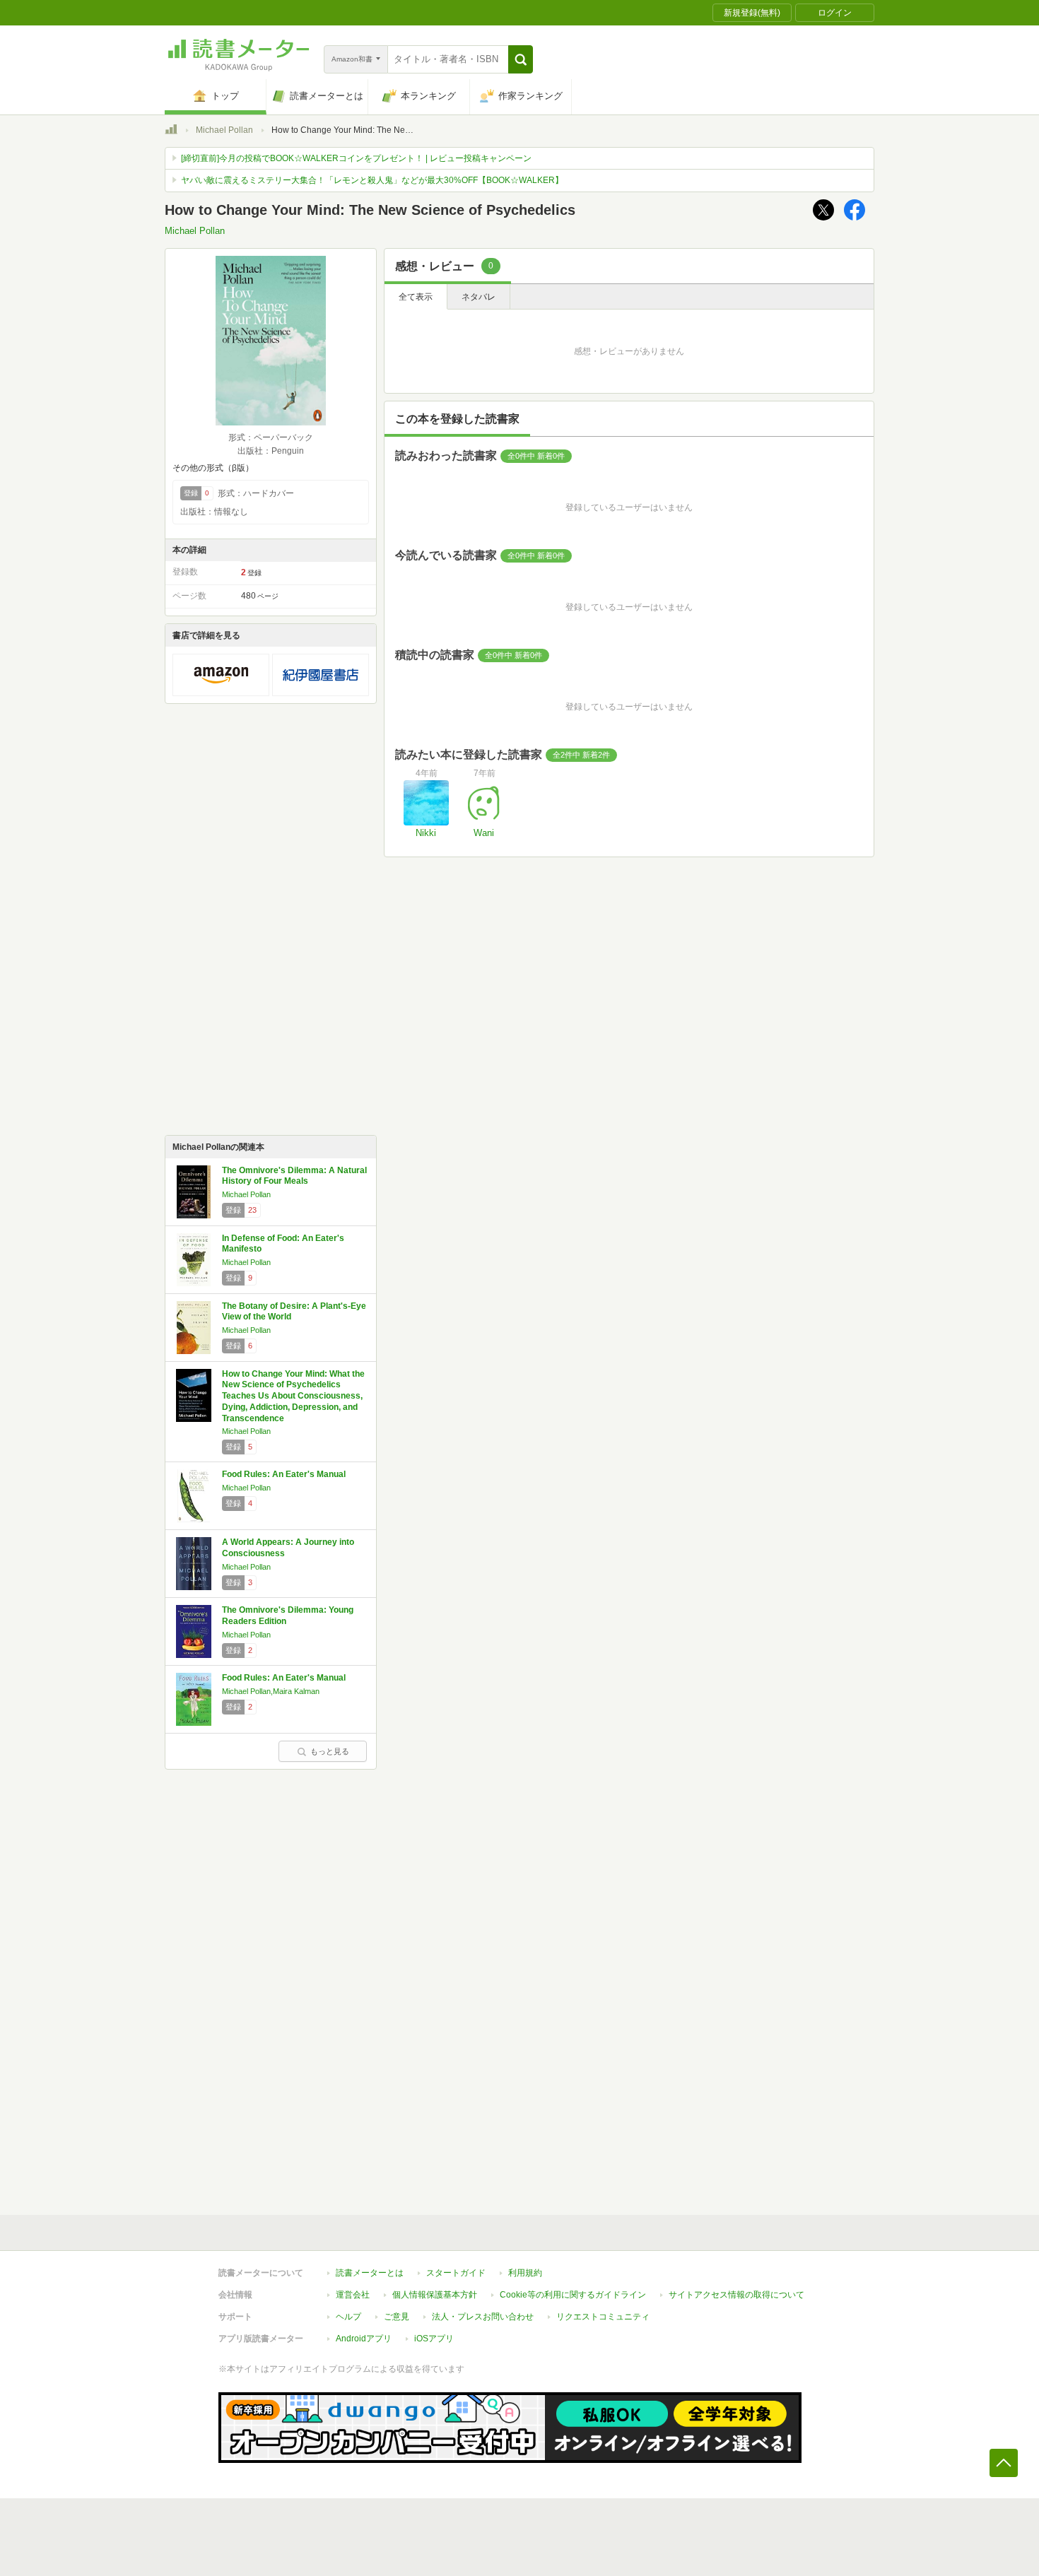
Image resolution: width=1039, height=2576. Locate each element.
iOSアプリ (434, 2339)
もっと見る (330, 1751)
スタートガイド (456, 2273)
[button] (521, 59)
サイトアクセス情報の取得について (736, 2295)
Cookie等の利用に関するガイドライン (573, 2295)
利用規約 (525, 2273)
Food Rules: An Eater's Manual (284, 1474)
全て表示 (416, 297)
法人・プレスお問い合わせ (483, 2317)
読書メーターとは (370, 2273)
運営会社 (353, 2295)
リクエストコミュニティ (603, 2317)
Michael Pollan (224, 130)
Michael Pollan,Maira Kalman (271, 1691)
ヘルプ (348, 2317)
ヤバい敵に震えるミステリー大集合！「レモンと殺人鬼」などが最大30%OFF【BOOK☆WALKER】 (372, 180)
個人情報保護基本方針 (435, 2295)
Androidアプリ (364, 2339)
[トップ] (171, 131)
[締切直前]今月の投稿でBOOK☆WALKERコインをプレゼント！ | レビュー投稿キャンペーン (356, 158)
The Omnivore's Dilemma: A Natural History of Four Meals (294, 1176)
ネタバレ (479, 297)
